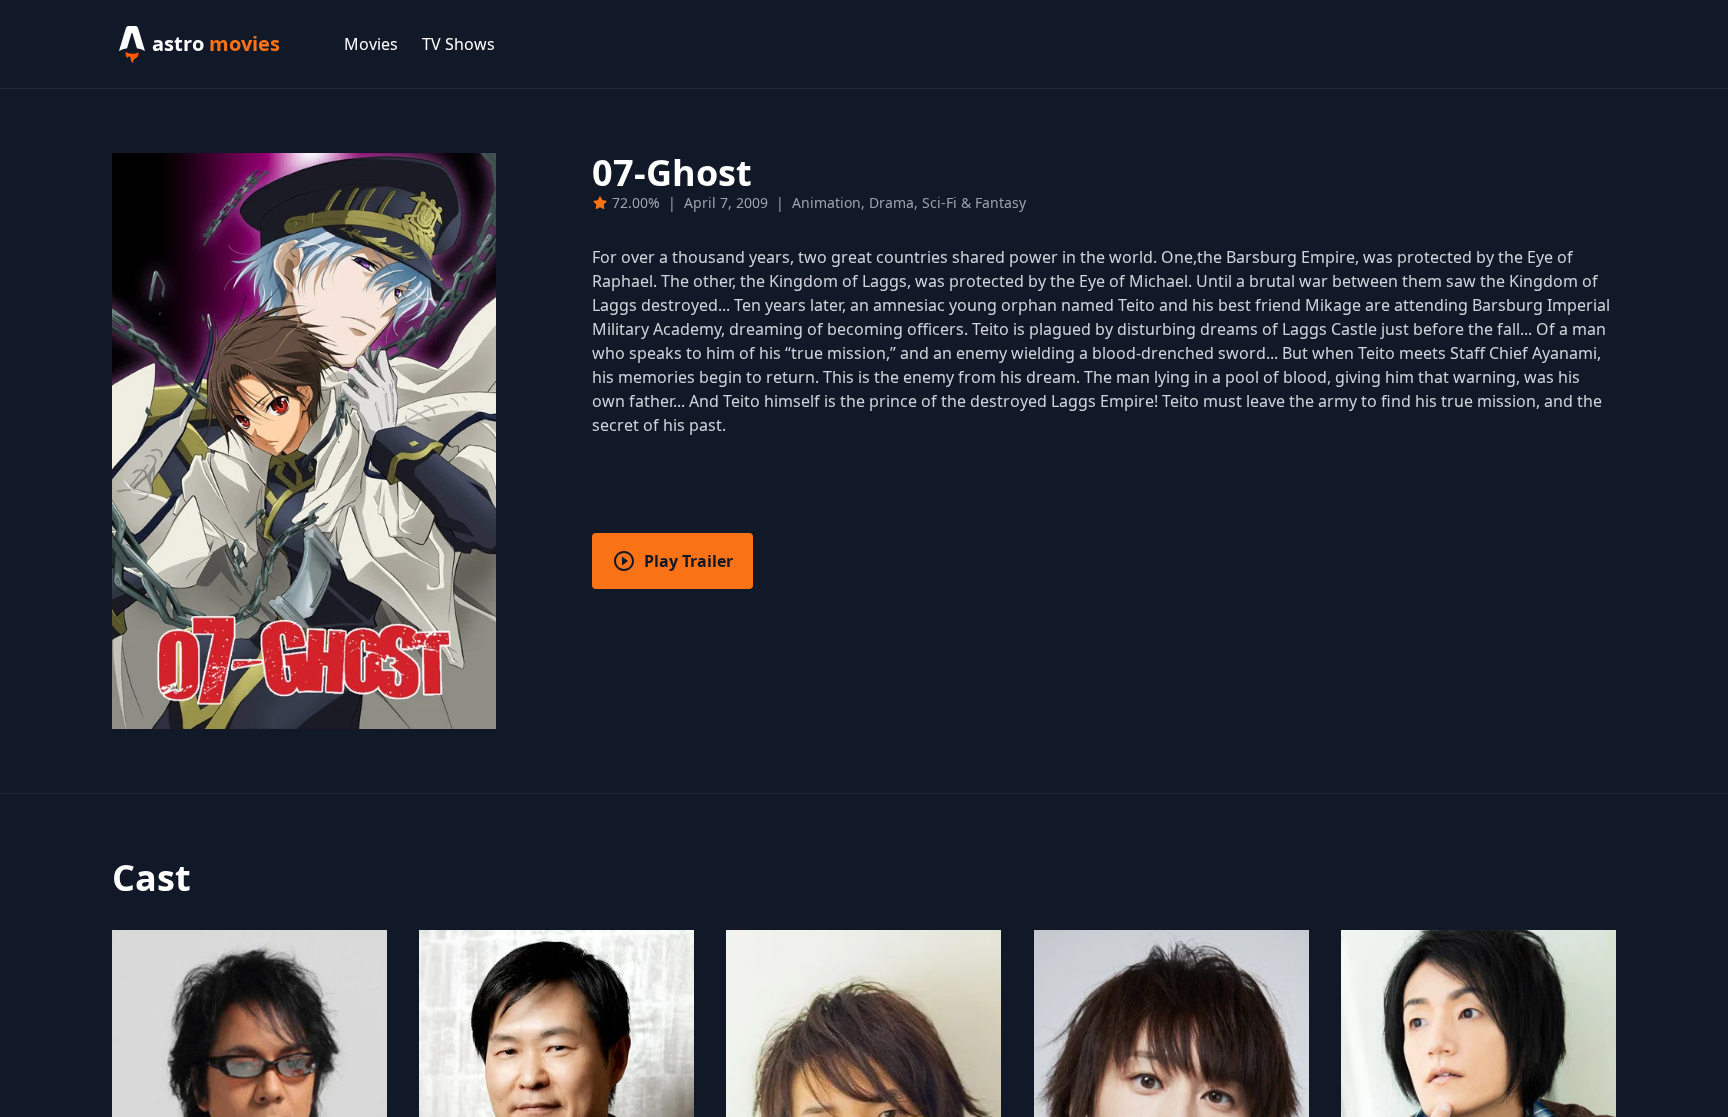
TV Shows (458, 44)
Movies (371, 44)
